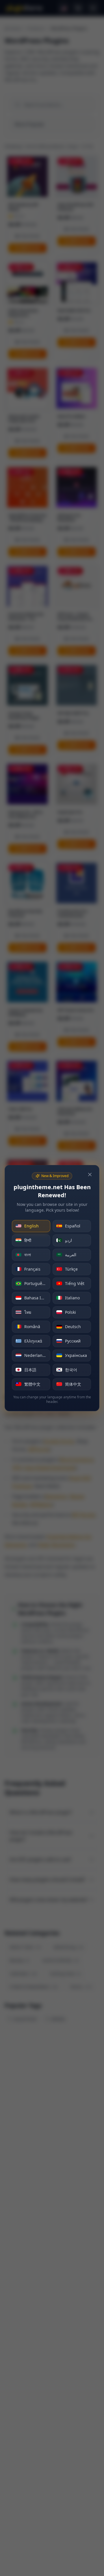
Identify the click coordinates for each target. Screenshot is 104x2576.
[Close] (90, 1175)
